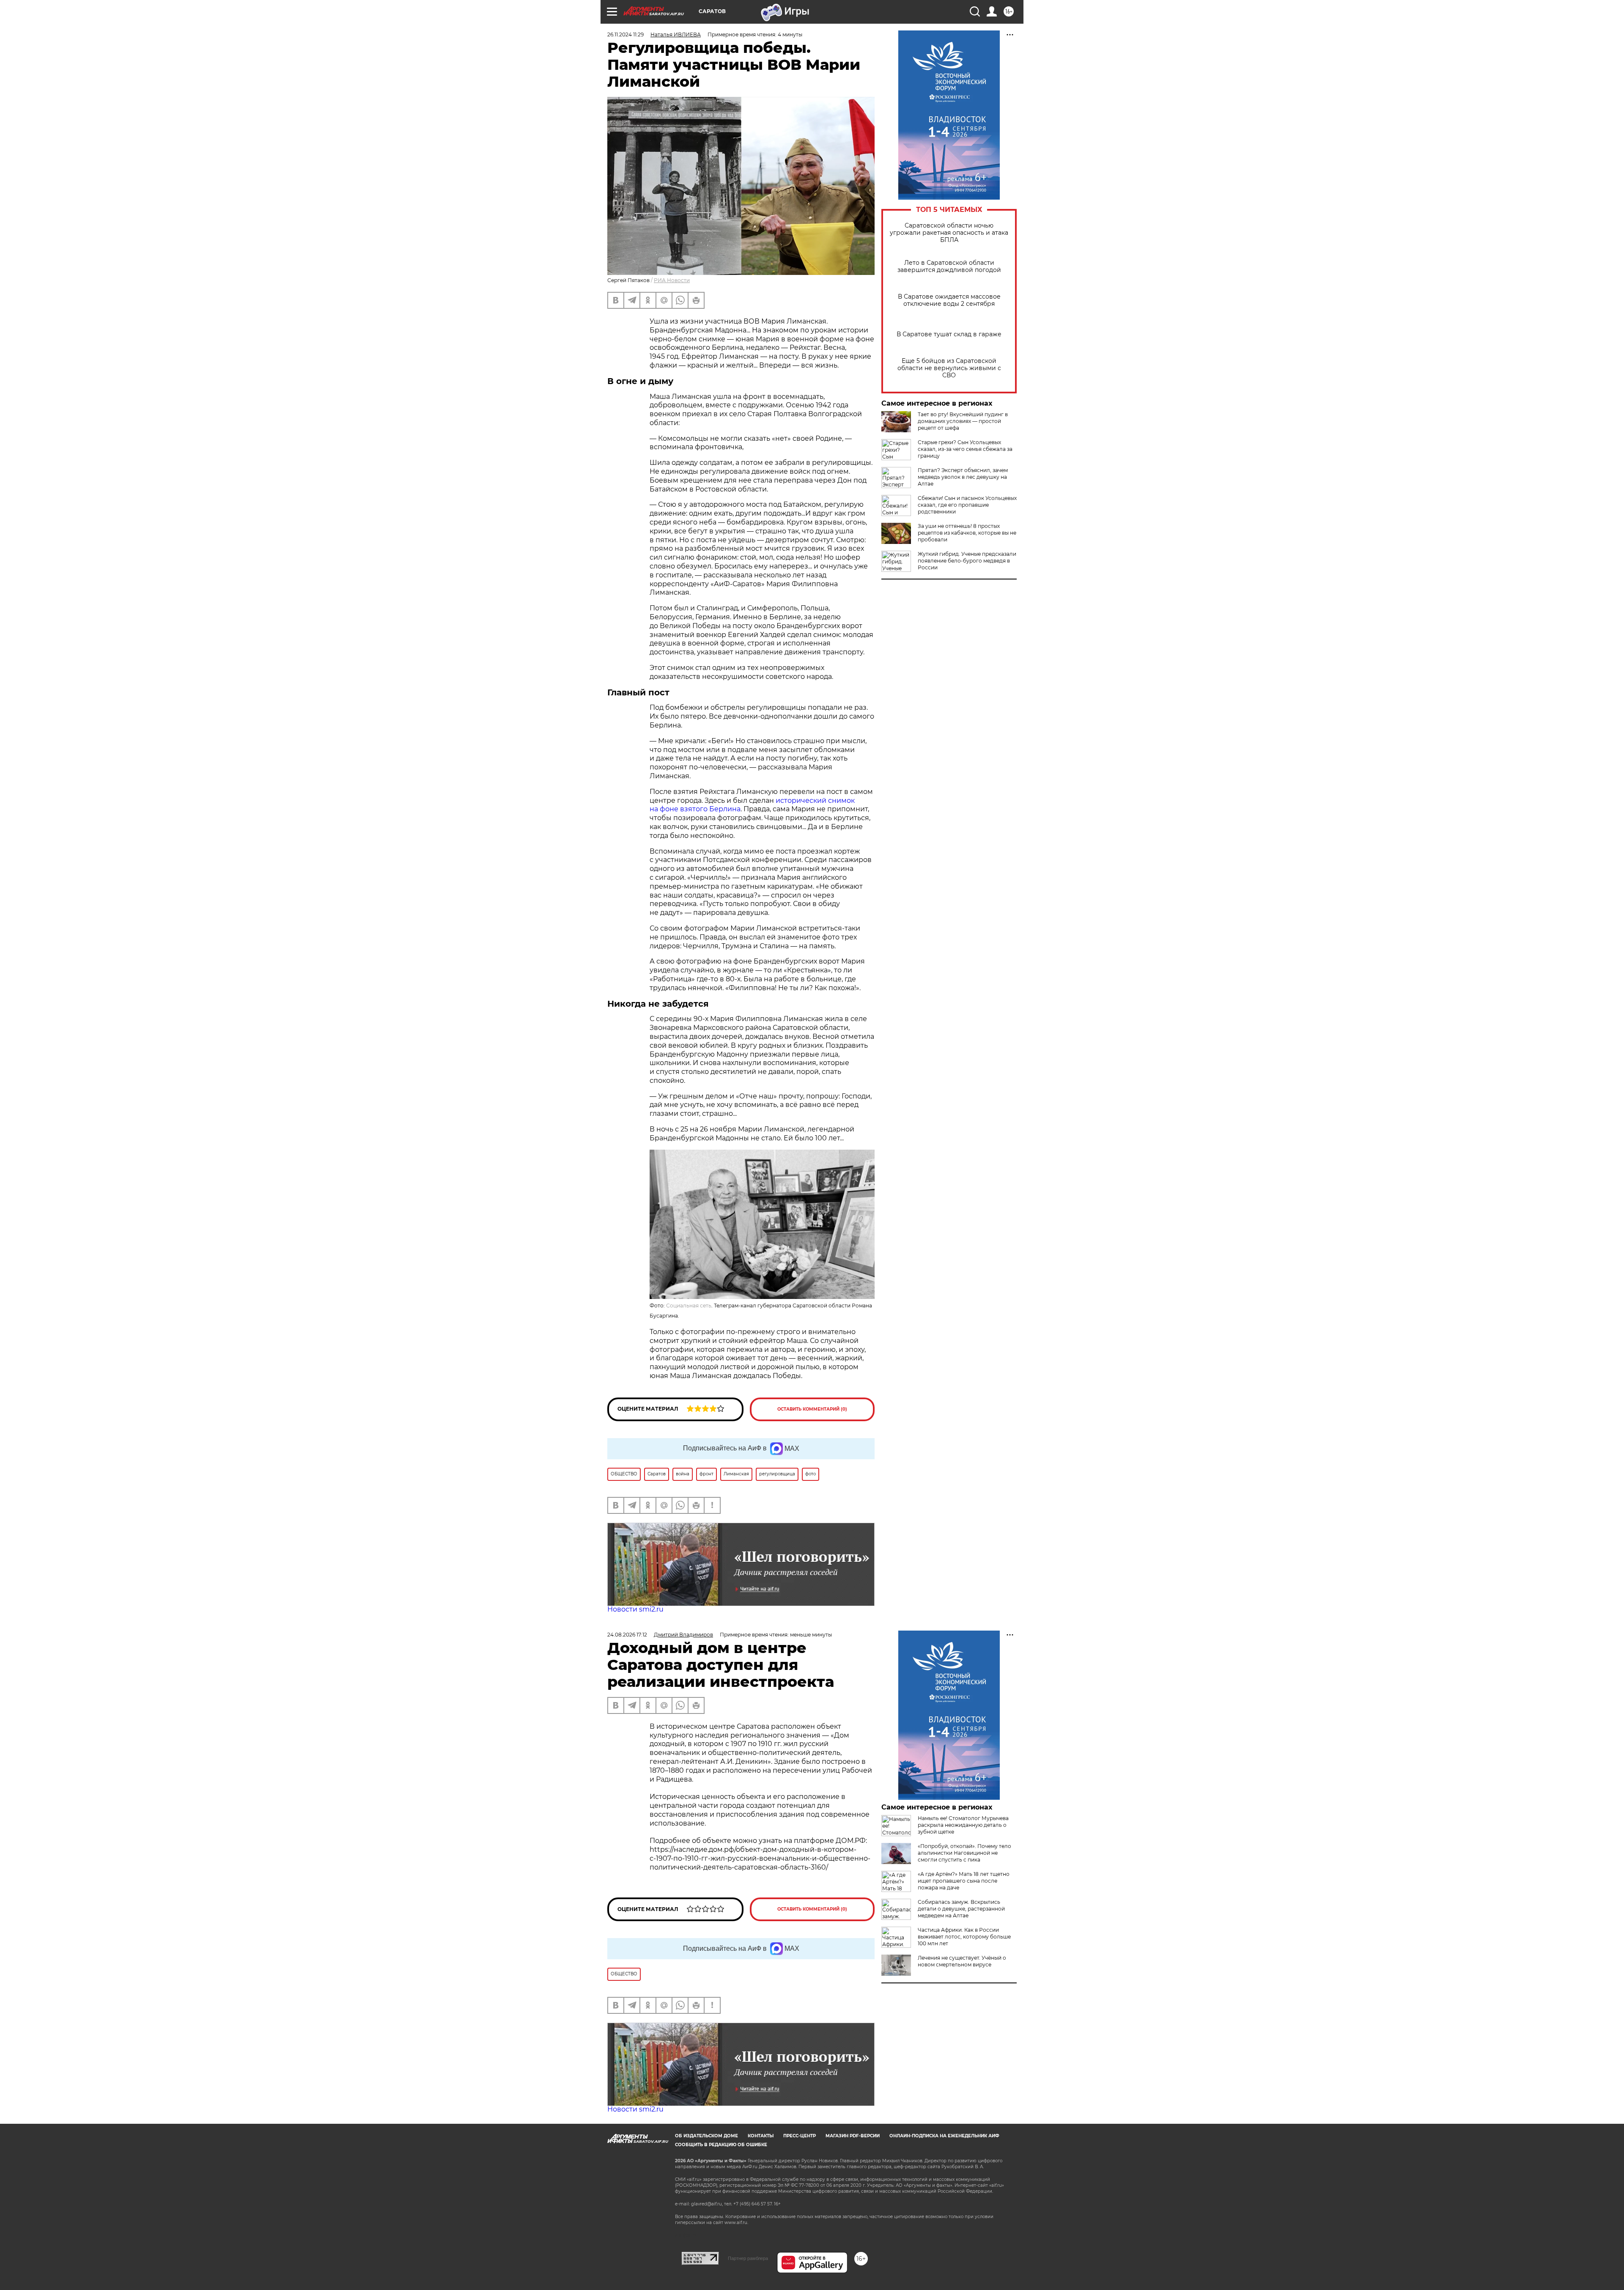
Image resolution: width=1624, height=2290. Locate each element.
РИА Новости (672, 280)
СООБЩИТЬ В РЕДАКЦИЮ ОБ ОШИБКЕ (721, 2145)
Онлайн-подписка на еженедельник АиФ (944, 2136)
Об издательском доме (706, 2136)
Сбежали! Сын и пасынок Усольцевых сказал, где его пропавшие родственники (967, 505)
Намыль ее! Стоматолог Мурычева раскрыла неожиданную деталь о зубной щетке (963, 1825)
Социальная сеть (689, 1306)
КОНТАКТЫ (761, 2136)
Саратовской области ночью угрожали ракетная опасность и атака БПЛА (949, 233)
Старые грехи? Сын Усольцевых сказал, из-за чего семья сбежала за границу (965, 449)
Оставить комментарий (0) (812, 1409)
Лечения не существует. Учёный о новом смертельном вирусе (962, 1961)
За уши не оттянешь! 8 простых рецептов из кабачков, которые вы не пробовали (967, 533)
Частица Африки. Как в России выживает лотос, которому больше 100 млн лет (964, 1937)
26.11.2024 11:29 (625, 34)
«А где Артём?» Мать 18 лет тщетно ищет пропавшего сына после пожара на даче (964, 1881)
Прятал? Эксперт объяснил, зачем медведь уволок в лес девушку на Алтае (963, 477)
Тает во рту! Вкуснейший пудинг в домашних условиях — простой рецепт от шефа (963, 421)
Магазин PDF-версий (853, 2136)
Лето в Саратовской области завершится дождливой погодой (949, 266)
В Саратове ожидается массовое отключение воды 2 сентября (949, 300)
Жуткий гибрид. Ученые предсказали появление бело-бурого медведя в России (967, 561)
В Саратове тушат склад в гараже (949, 334)
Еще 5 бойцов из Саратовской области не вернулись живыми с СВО (949, 368)
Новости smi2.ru (635, 1609)
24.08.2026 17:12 (627, 1635)
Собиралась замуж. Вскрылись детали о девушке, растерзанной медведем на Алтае (961, 1909)
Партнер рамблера (748, 2258)
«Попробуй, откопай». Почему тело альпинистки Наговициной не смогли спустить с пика (964, 1853)
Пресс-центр (800, 2136)
